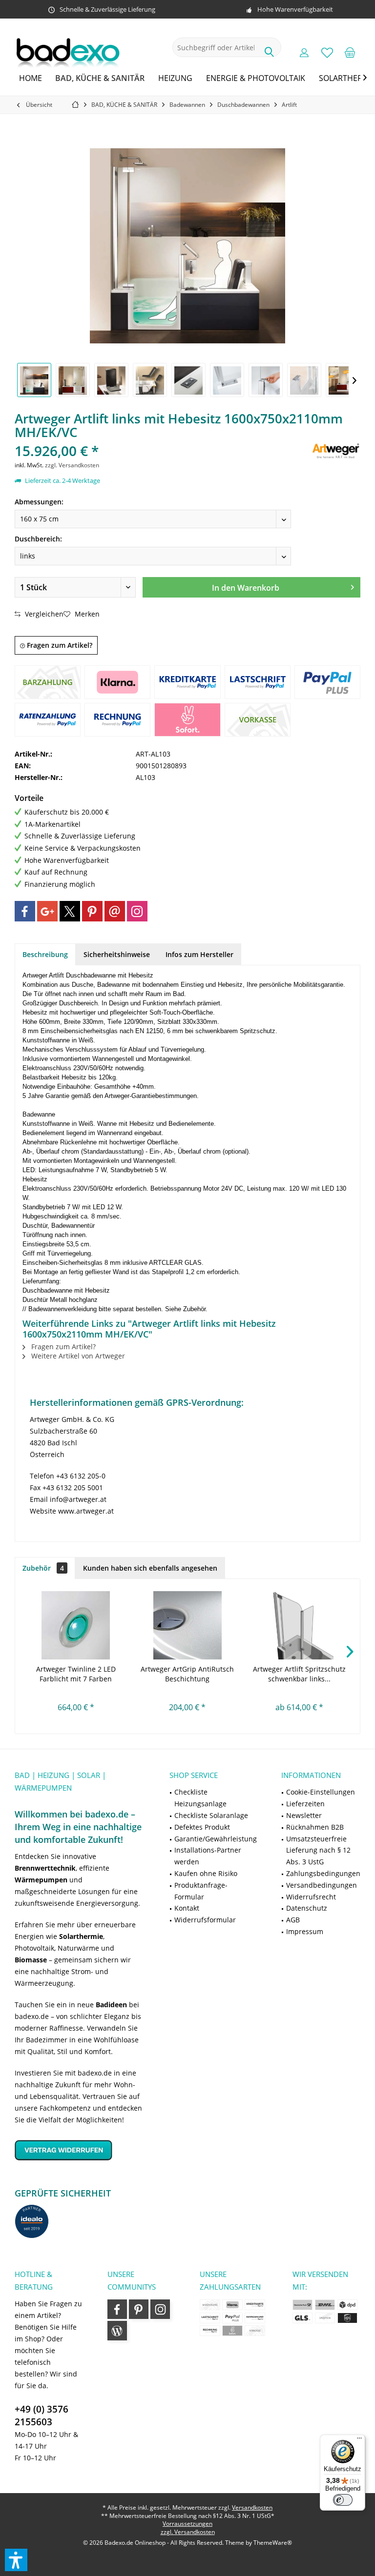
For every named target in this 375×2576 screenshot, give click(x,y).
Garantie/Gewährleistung (216, 1839)
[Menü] (359, 2440)
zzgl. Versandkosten (72, 465)
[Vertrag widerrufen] (80, 2150)
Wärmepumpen (41, 1880)
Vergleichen (43, 614)
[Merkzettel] (327, 52)
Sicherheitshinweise (117, 954)
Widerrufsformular (205, 1920)
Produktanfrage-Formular (201, 1891)
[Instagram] (137, 911)
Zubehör (43, 1568)
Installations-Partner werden (208, 1856)
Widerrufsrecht (311, 1897)
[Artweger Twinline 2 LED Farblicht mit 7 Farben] (76, 1625)
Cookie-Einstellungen (321, 1792)
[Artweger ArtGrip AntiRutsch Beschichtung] (188, 1625)
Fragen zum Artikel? (59, 645)
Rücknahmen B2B (315, 1827)
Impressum (305, 1931)
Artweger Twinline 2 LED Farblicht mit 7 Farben (76, 1674)
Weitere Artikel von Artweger (77, 1356)
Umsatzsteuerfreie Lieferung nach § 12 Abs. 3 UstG (318, 1850)
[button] (16, 2560)
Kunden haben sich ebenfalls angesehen (150, 1568)
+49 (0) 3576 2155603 (42, 2416)
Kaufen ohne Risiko (206, 1873)
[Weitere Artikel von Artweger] (336, 450)
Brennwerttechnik (45, 1868)
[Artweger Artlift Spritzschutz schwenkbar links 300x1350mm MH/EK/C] (299, 1625)
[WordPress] (117, 2331)
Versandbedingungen (322, 1885)
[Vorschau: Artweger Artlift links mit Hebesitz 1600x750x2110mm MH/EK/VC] (34, 380)
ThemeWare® (273, 2543)
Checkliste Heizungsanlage (200, 1798)
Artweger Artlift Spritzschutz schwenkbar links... (299, 1674)
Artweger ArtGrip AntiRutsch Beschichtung (187, 1674)
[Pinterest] (92, 911)
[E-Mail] (115, 911)
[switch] (343, 2500)
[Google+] (47, 911)
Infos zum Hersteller (199, 954)
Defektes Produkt (202, 1827)
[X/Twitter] (70, 911)
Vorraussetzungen (187, 2524)
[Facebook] (25, 911)
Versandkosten (252, 2507)
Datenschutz (307, 1908)
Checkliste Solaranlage (211, 1815)
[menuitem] (350, 52)
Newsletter (304, 1815)
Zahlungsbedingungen (323, 1873)
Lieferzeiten (305, 1804)
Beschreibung (45, 954)
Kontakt (187, 1908)
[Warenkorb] (350, 52)
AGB (293, 1920)
